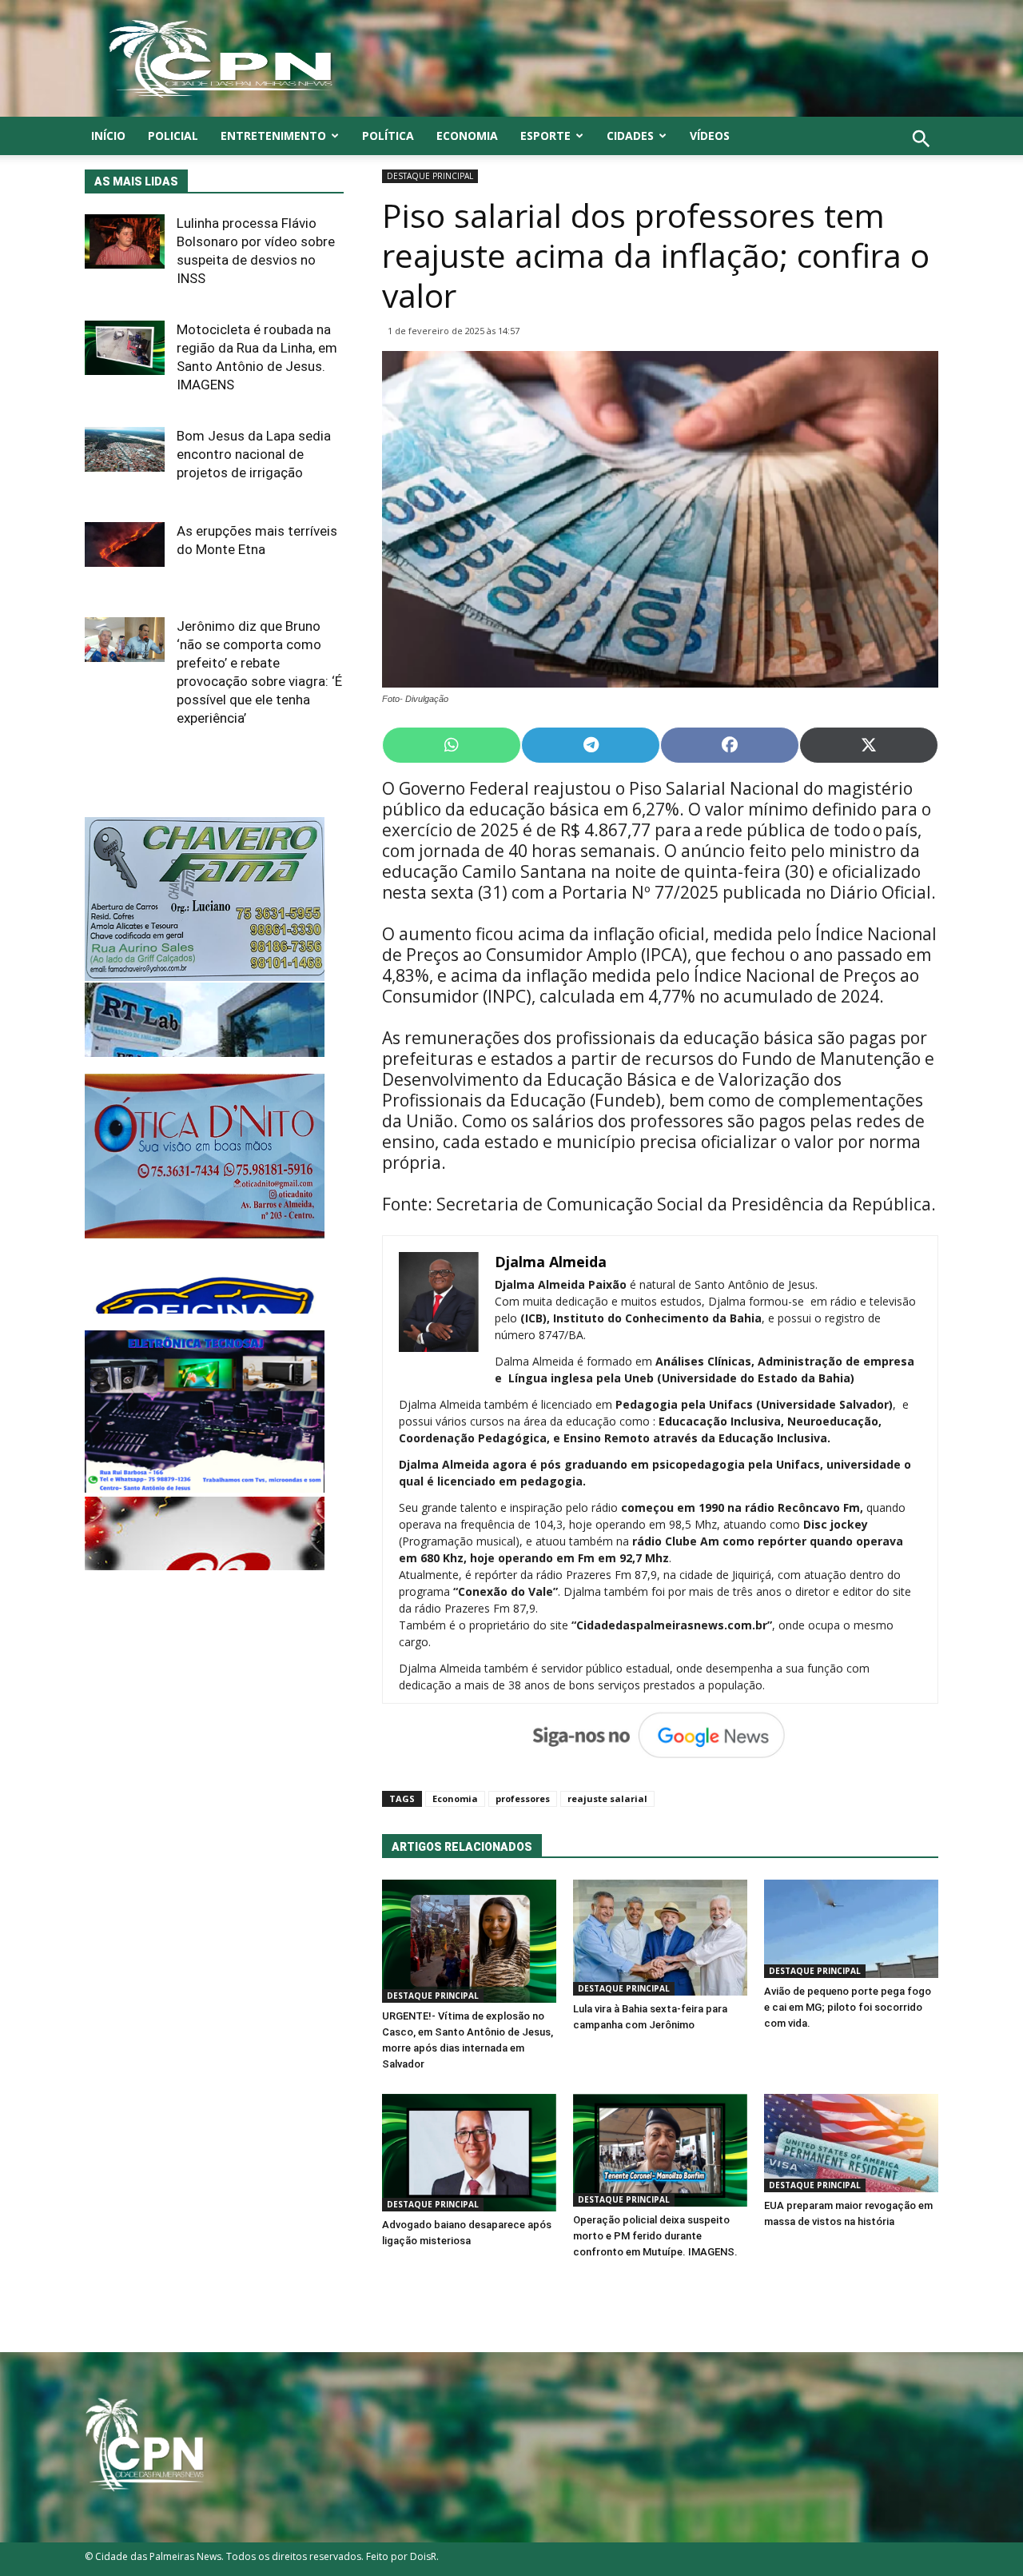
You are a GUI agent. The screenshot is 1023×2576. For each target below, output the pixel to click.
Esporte (545, 136)
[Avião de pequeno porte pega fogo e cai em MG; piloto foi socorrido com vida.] (851, 1929)
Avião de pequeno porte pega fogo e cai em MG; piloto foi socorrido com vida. (848, 2007)
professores (523, 1798)
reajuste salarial (607, 1798)
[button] (921, 156)
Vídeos (710, 136)
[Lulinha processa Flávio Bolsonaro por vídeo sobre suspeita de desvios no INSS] (125, 241)
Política (388, 136)
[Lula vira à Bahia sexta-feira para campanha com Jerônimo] (660, 1938)
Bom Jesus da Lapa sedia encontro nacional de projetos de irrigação (254, 454)
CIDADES (630, 136)
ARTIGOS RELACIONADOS (462, 1847)
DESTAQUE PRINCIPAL (430, 176)
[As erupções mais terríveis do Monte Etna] (125, 544)
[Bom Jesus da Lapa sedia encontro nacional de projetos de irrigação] (125, 449)
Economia (467, 136)
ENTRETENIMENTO (273, 136)
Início (108, 136)
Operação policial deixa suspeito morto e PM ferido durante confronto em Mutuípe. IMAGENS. (655, 2236)
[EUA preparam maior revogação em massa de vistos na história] (851, 2143)
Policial (173, 136)
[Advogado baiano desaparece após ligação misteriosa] (469, 2153)
